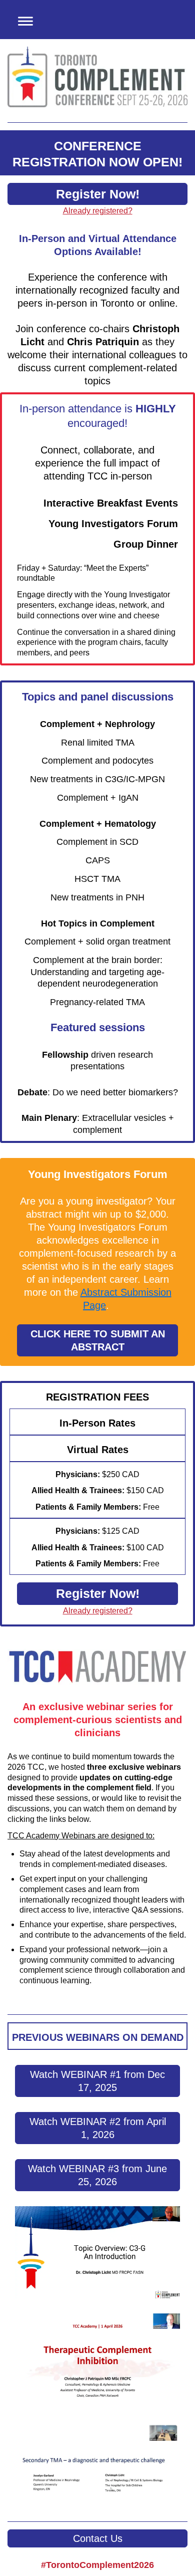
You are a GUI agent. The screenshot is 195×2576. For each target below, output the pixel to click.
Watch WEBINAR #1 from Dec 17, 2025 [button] (97, 2081)
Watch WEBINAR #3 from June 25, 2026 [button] (97, 2175)
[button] (22, 20)
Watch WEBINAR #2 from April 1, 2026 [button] (98, 2128)
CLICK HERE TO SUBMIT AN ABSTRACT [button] (98, 1340)
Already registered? (98, 211)
